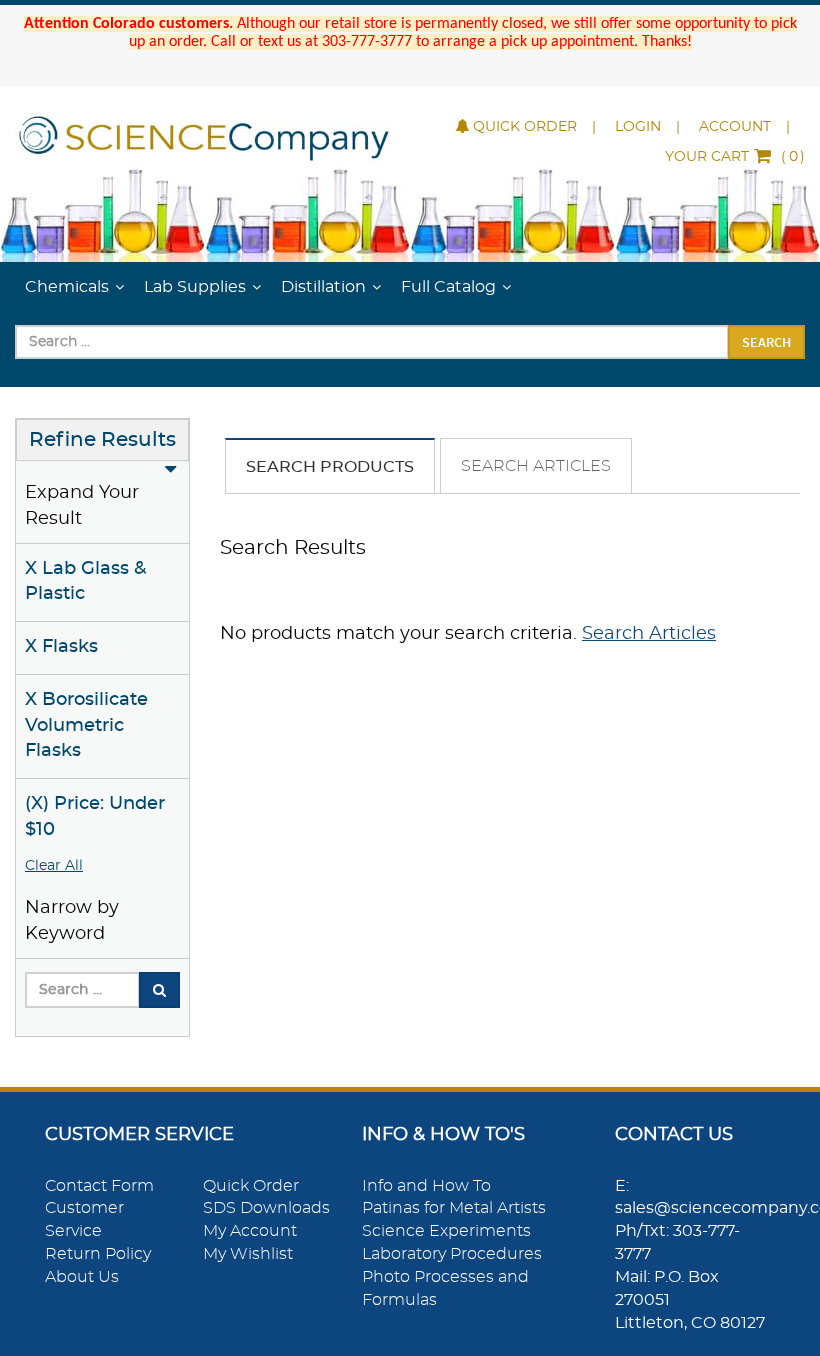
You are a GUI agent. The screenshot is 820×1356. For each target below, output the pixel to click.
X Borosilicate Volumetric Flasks (86, 725)
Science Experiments (446, 1231)
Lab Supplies (195, 287)
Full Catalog (448, 287)
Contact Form (99, 1186)
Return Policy (98, 1254)
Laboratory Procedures (452, 1254)
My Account (250, 1231)
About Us (82, 1277)
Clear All (54, 866)
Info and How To (426, 1186)
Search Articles (536, 466)
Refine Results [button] (102, 440)
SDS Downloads (266, 1208)
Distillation (323, 287)
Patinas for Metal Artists (454, 1208)
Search (766, 342)
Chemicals (67, 287)
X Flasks (61, 647)
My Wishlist (248, 1254)
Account (735, 127)
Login (638, 127)
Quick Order (525, 127)
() (735, 157)
